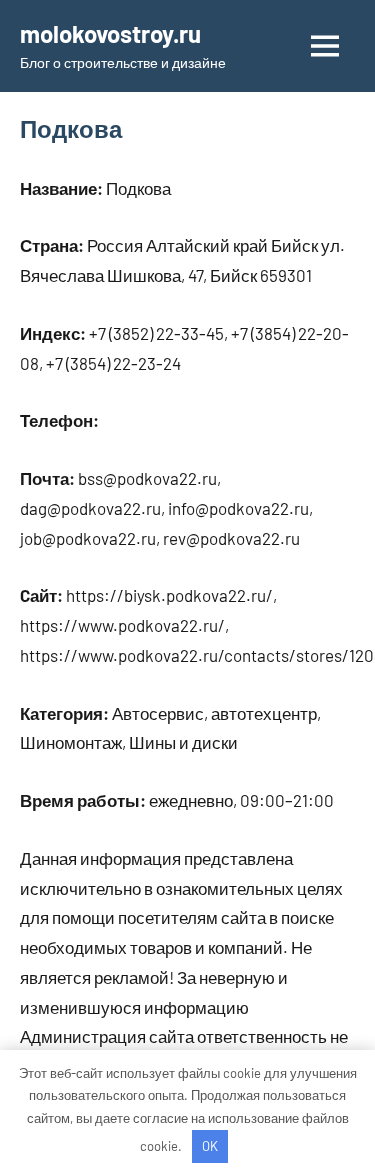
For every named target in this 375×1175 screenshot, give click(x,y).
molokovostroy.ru (110, 33)
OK (210, 1146)
